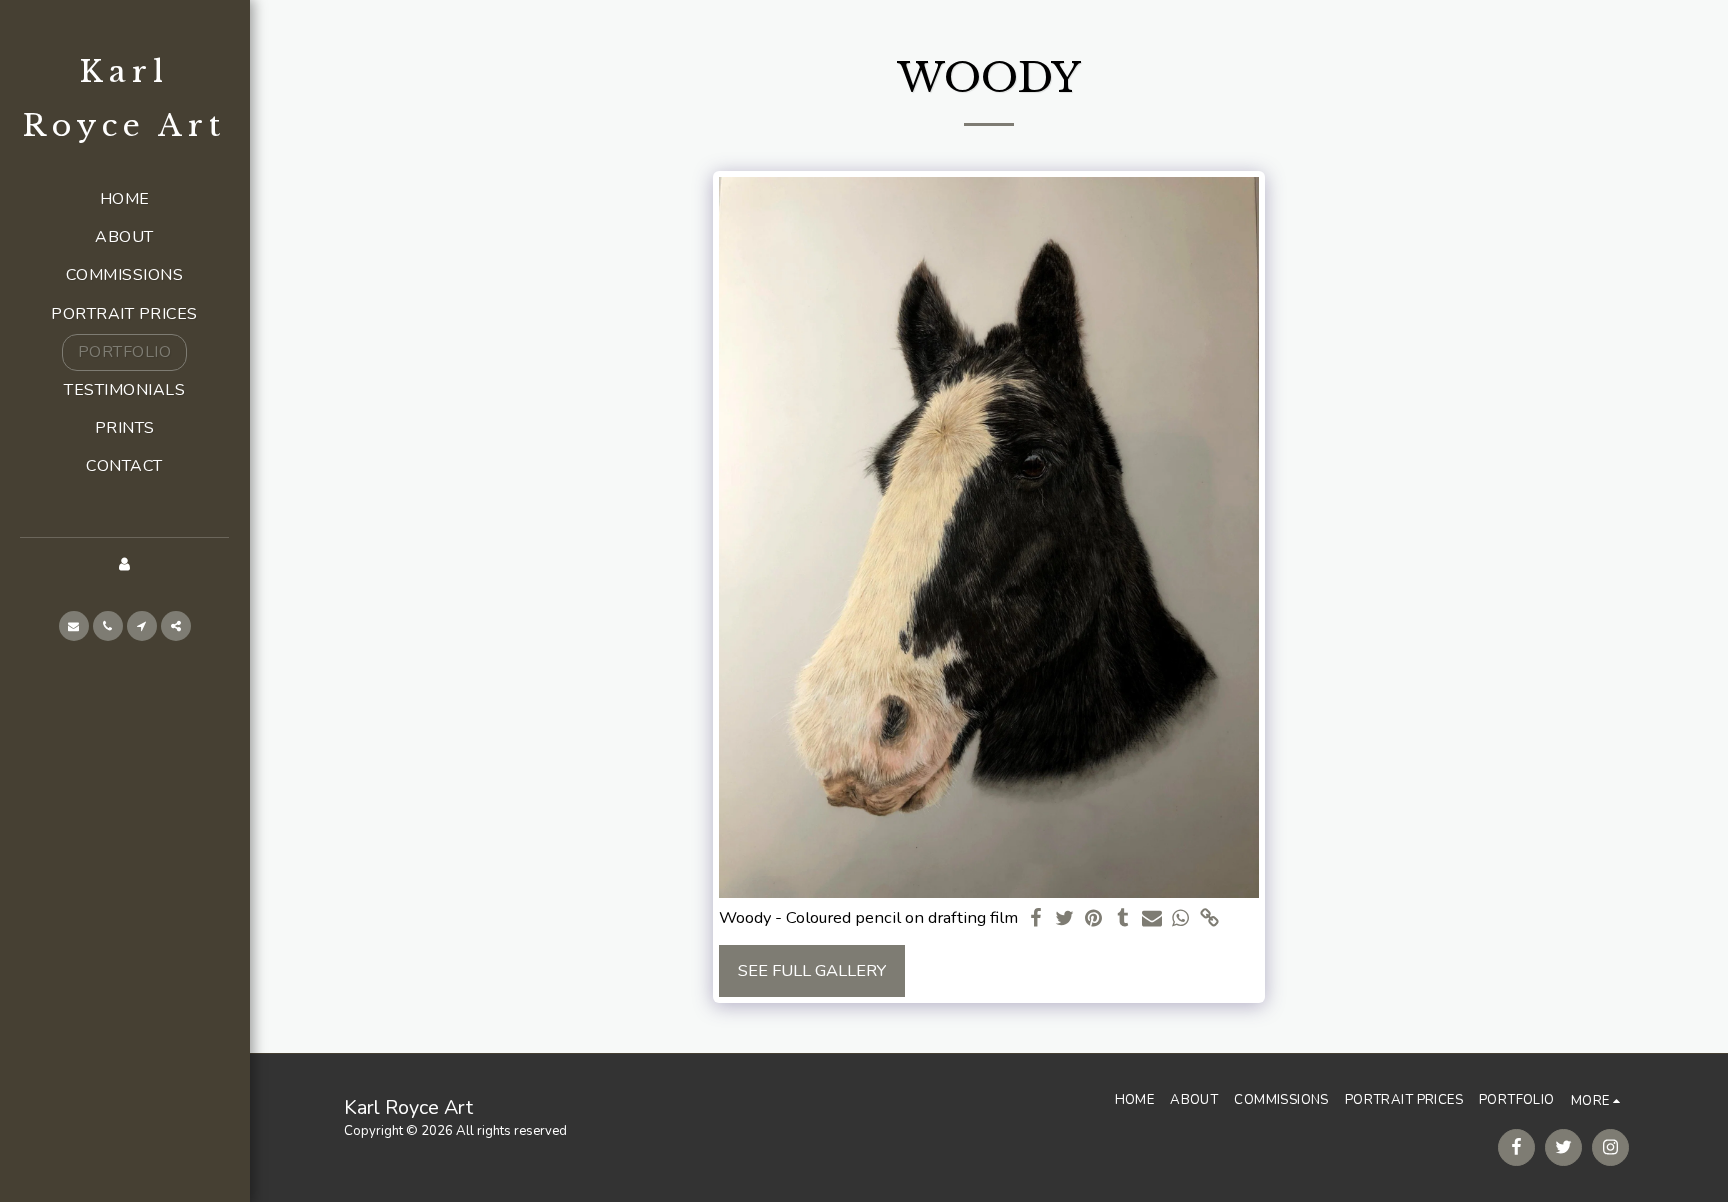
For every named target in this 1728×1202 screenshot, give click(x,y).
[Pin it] (1094, 919)
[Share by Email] (1151, 919)
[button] (74, 626)
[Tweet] (1065, 919)
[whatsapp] (1180, 919)
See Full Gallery (812, 970)
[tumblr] (1122, 919)
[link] (1209, 919)
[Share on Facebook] (1036, 919)
